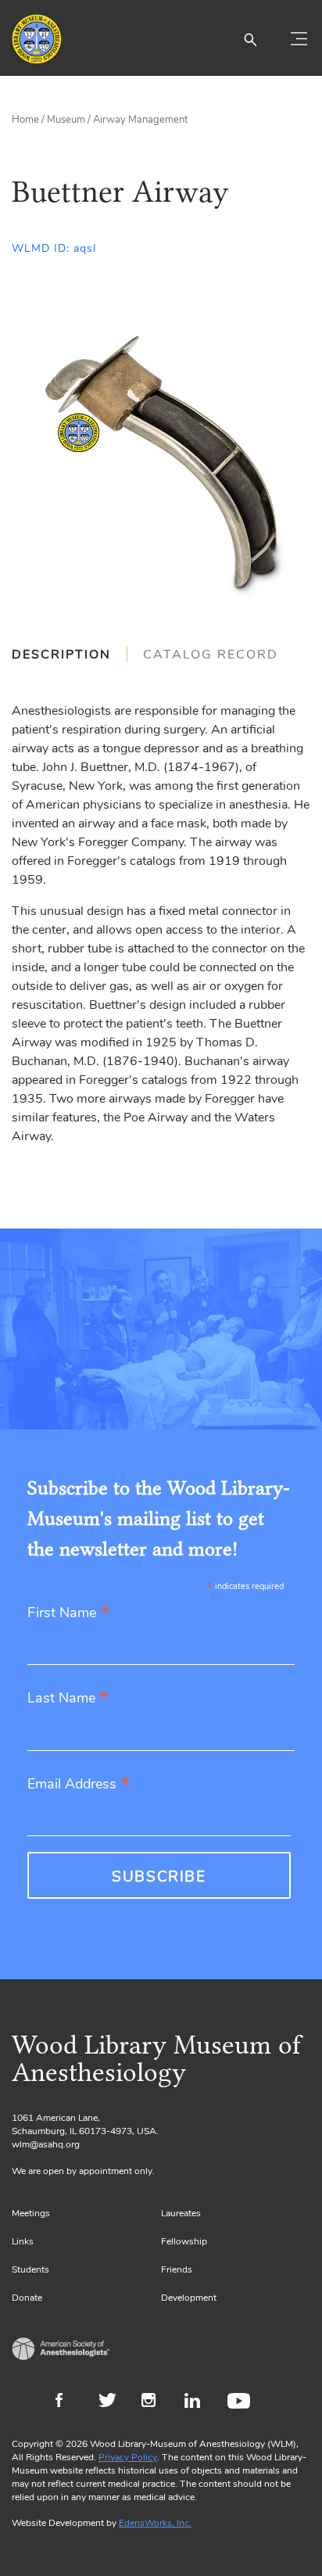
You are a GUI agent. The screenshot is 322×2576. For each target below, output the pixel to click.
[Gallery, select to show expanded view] (161, 461)
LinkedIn (198, 2402)
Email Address (79, 1785)
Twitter (112, 2402)
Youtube (241, 2402)
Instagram (155, 2402)
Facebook (69, 2402)
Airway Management (140, 120)
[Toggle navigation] (299, 39)
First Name (68, 1614)
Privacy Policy (128, 2457)
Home (25, 120)
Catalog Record (211, 655)
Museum (66, 120)
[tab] (70, 655)
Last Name (68, 1699)
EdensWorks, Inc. (155, 2523)
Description (61, 655)
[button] (250, 39)
